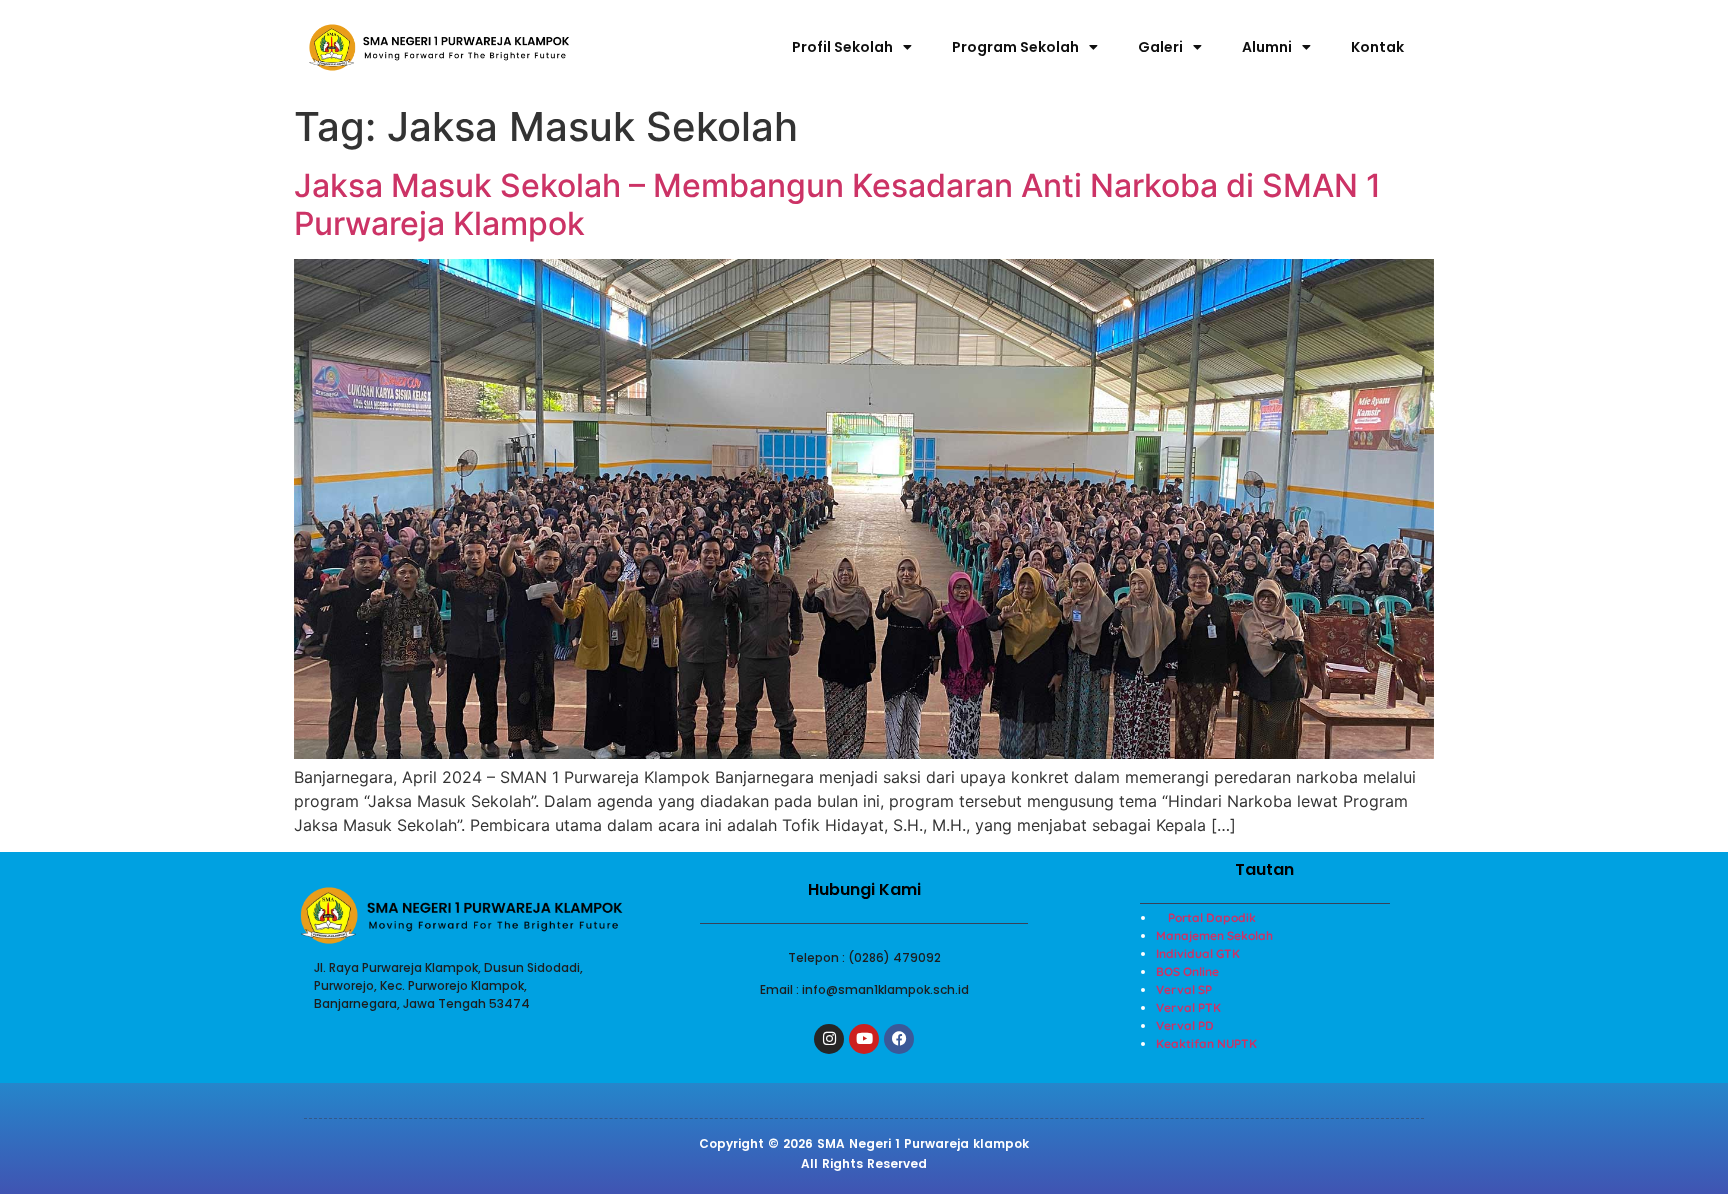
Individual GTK (1198, 953)
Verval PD (1185, 1025)
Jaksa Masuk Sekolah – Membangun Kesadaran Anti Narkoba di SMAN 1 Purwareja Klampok (837, 204)
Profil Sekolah (842, 47)
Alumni (1267, 47)
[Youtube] (864, 1039)
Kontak (1377, 47)
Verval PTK (1188, 1007)
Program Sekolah (1015, 47)
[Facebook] (899, 1039)
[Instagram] (829, 1039)
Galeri (1160, 47)
